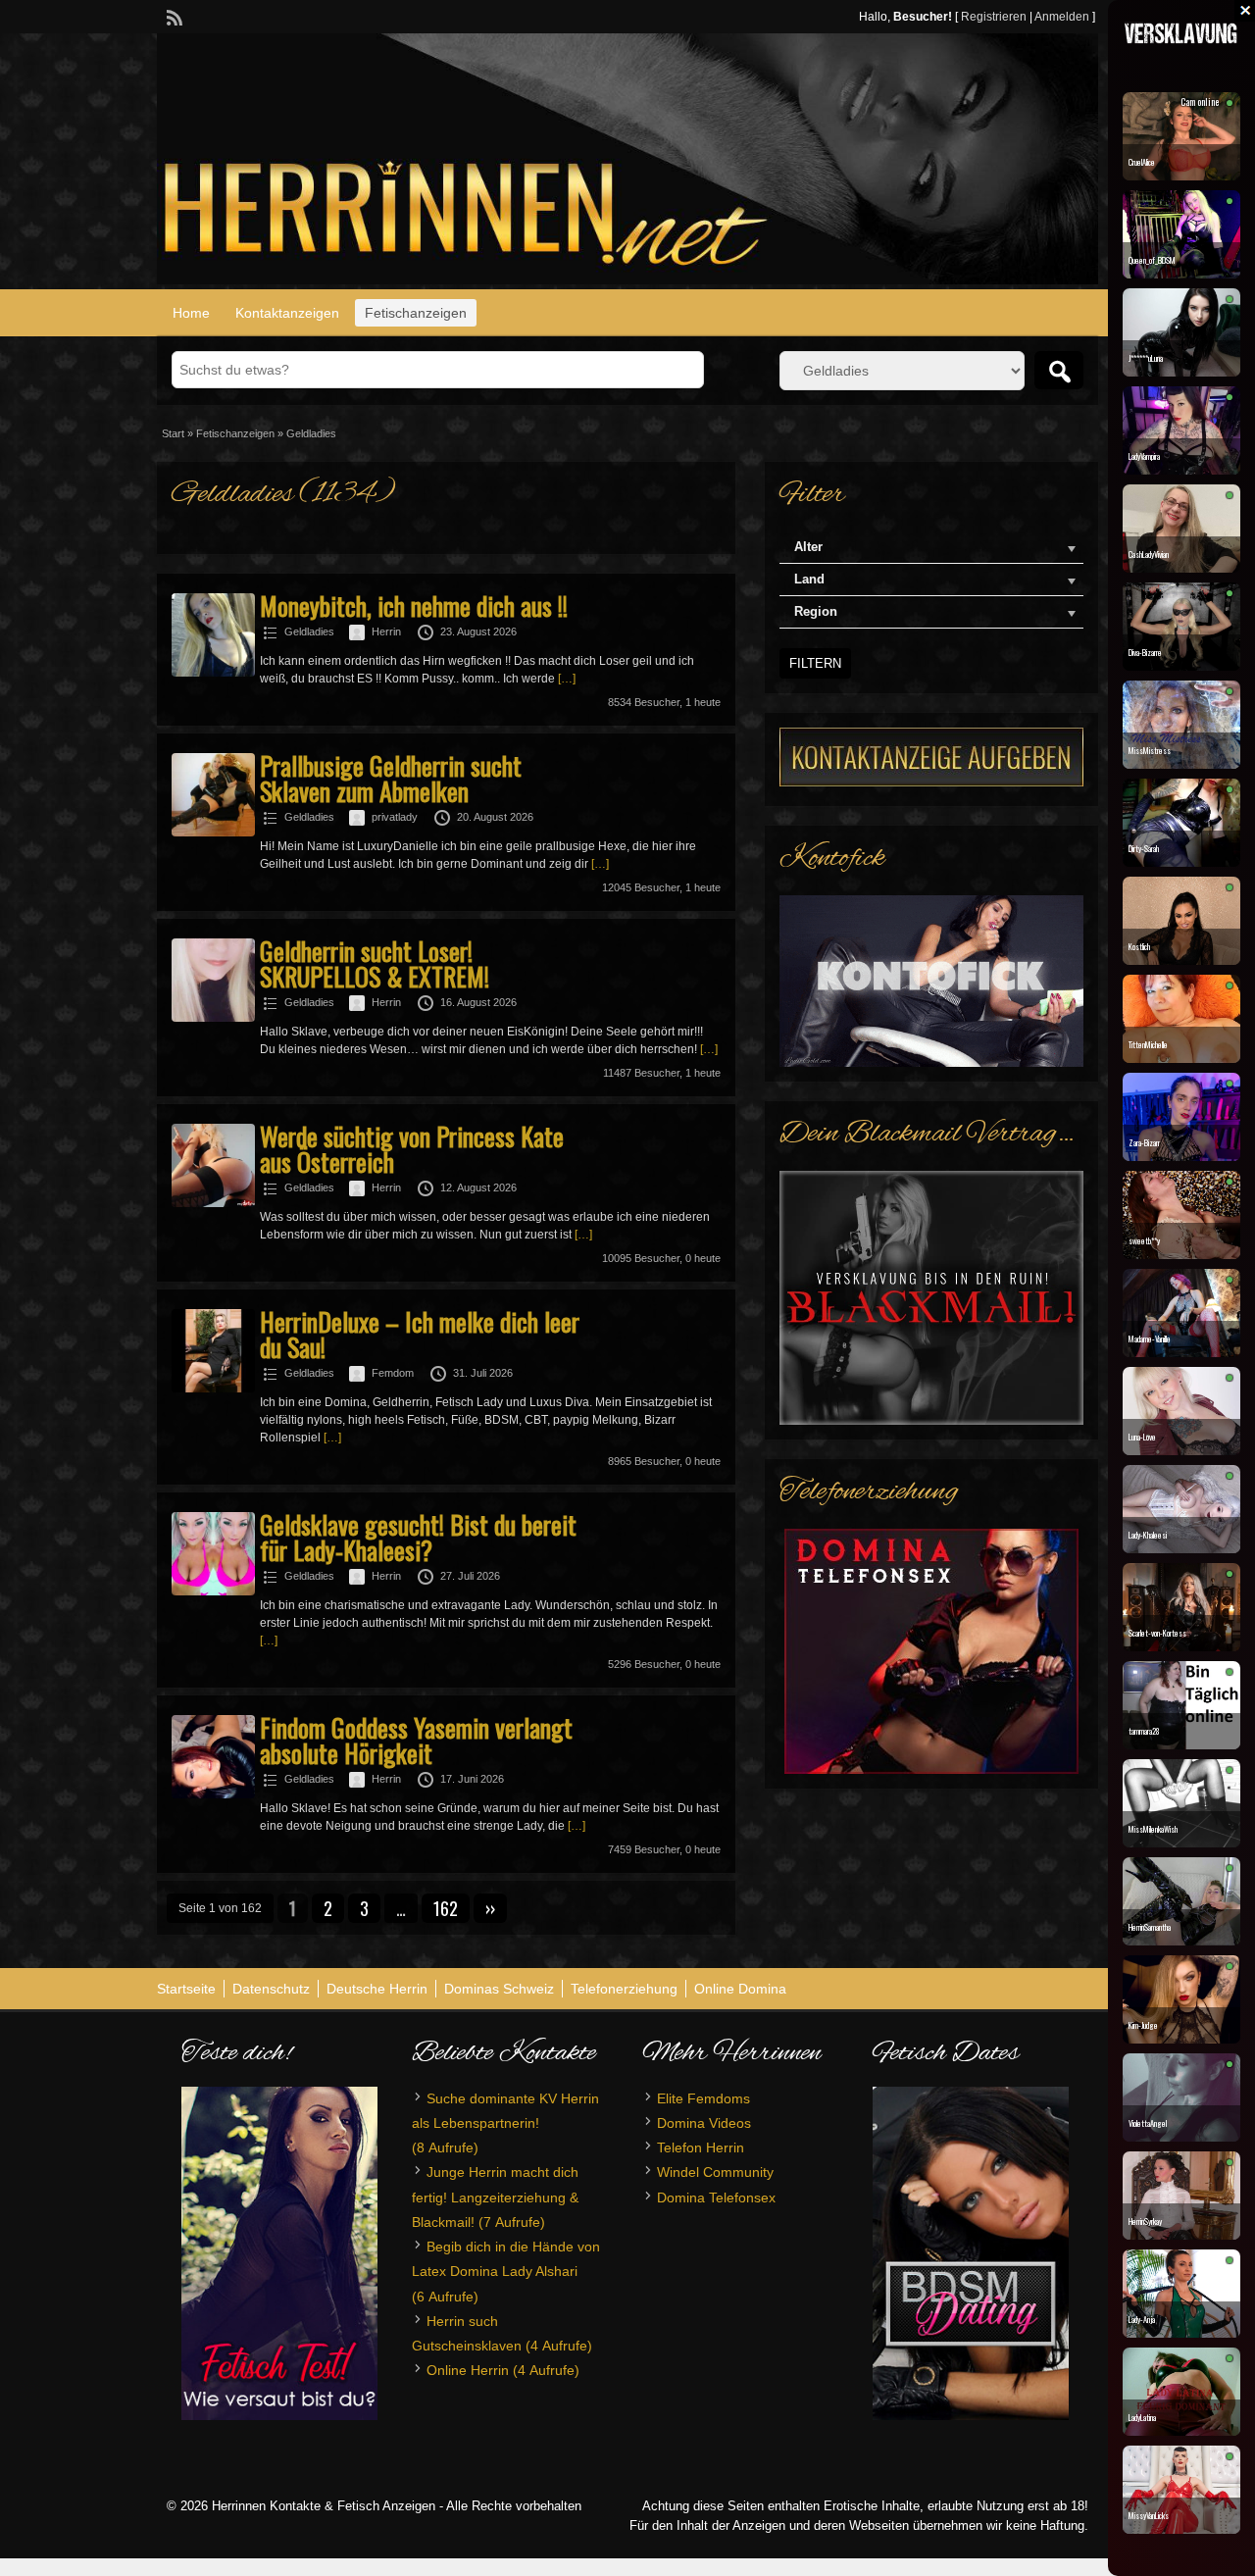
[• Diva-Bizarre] (1181, 666)
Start (173, 433)
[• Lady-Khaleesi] (1181, 1548)
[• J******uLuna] (1181, 372)
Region (816, 611)
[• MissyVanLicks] (1181, 2529)
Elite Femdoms (703, 2098)
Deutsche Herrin (377, 1989)
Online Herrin (468, 2370)
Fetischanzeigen (416, 313)
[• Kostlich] (1181, 960)
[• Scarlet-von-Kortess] (1181, 1646)
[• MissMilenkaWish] (1181, 1843)
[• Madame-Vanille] (1181, 1352)
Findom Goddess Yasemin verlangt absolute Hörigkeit (416, 1740)
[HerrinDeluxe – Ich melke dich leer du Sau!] (213, 1389)
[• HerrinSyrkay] (1181, 2235)
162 (446, 1908)
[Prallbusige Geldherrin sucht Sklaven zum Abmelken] (213, 833)
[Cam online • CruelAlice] (1181, 176)
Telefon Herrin (701, 2147)
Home (191, 313)
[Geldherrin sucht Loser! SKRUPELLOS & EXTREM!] (213, 1018)
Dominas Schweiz (499, 1989)
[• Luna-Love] (1181, 1450)
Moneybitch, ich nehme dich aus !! (414, 606)
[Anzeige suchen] (1059, 370)
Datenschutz (271, 1989)
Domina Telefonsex (716, 2197)
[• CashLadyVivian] (1181, 568)
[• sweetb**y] (1181, 1254)
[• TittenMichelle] (1181, 1058)
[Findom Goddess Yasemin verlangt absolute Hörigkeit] (213, 1794)
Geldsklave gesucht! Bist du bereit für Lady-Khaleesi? (418, 1537)
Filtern (815, 663)
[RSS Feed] (173, 16)
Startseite (186, 1989)
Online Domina (740, 1989)
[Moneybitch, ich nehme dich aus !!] (213, 673)
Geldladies (309, 631)
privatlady (395, 817)
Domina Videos (704, 2123)
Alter (808, 547)
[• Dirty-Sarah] (1181, 862)
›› (490, 1908)
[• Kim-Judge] (1181, 2039)
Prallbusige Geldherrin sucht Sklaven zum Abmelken (391, 778)
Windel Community (715, 2172)
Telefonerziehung (624, 1989)
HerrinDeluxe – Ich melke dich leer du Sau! (420, 1334)
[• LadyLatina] (1181, 2431)
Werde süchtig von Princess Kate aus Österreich (412, 1149)
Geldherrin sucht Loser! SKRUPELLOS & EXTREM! (375, 963)
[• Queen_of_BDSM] (1181, 274)
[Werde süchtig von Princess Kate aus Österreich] (213, 1203)
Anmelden (1062, 17)
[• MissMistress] (1181, 764)
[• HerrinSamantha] (1181, 1941)
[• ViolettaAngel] (1181, 2137)
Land (809, 579)
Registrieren (994, 17)
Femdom (393, 1373)
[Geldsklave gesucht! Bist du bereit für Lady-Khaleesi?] (213, 1591)
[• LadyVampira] (1181, 470)
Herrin (386, 631)
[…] (567, 679)
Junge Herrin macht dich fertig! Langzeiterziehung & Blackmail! (495, 2197)
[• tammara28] (1181, 1744)
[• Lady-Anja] (1181, 2333)
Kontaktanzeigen (287, 313)
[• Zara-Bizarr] (1181, 1156)
